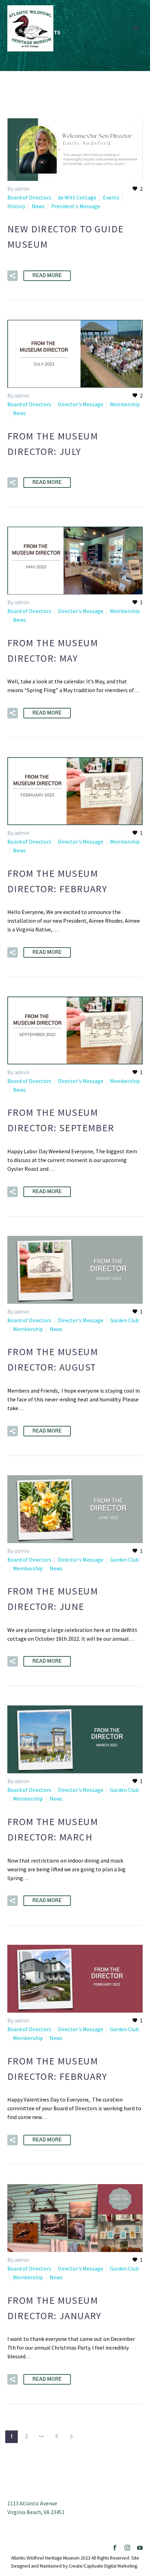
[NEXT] (72, 2437)
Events (111, 197)
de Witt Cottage (77, 197)
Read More (47, 276)
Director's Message (81, 404)
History (16, 206)
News (38, 206)
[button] (13, 276)
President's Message (76, 206)
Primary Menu (136, 28)
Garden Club (124, 1320)
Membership (125, 404)
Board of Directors (29, 197)
